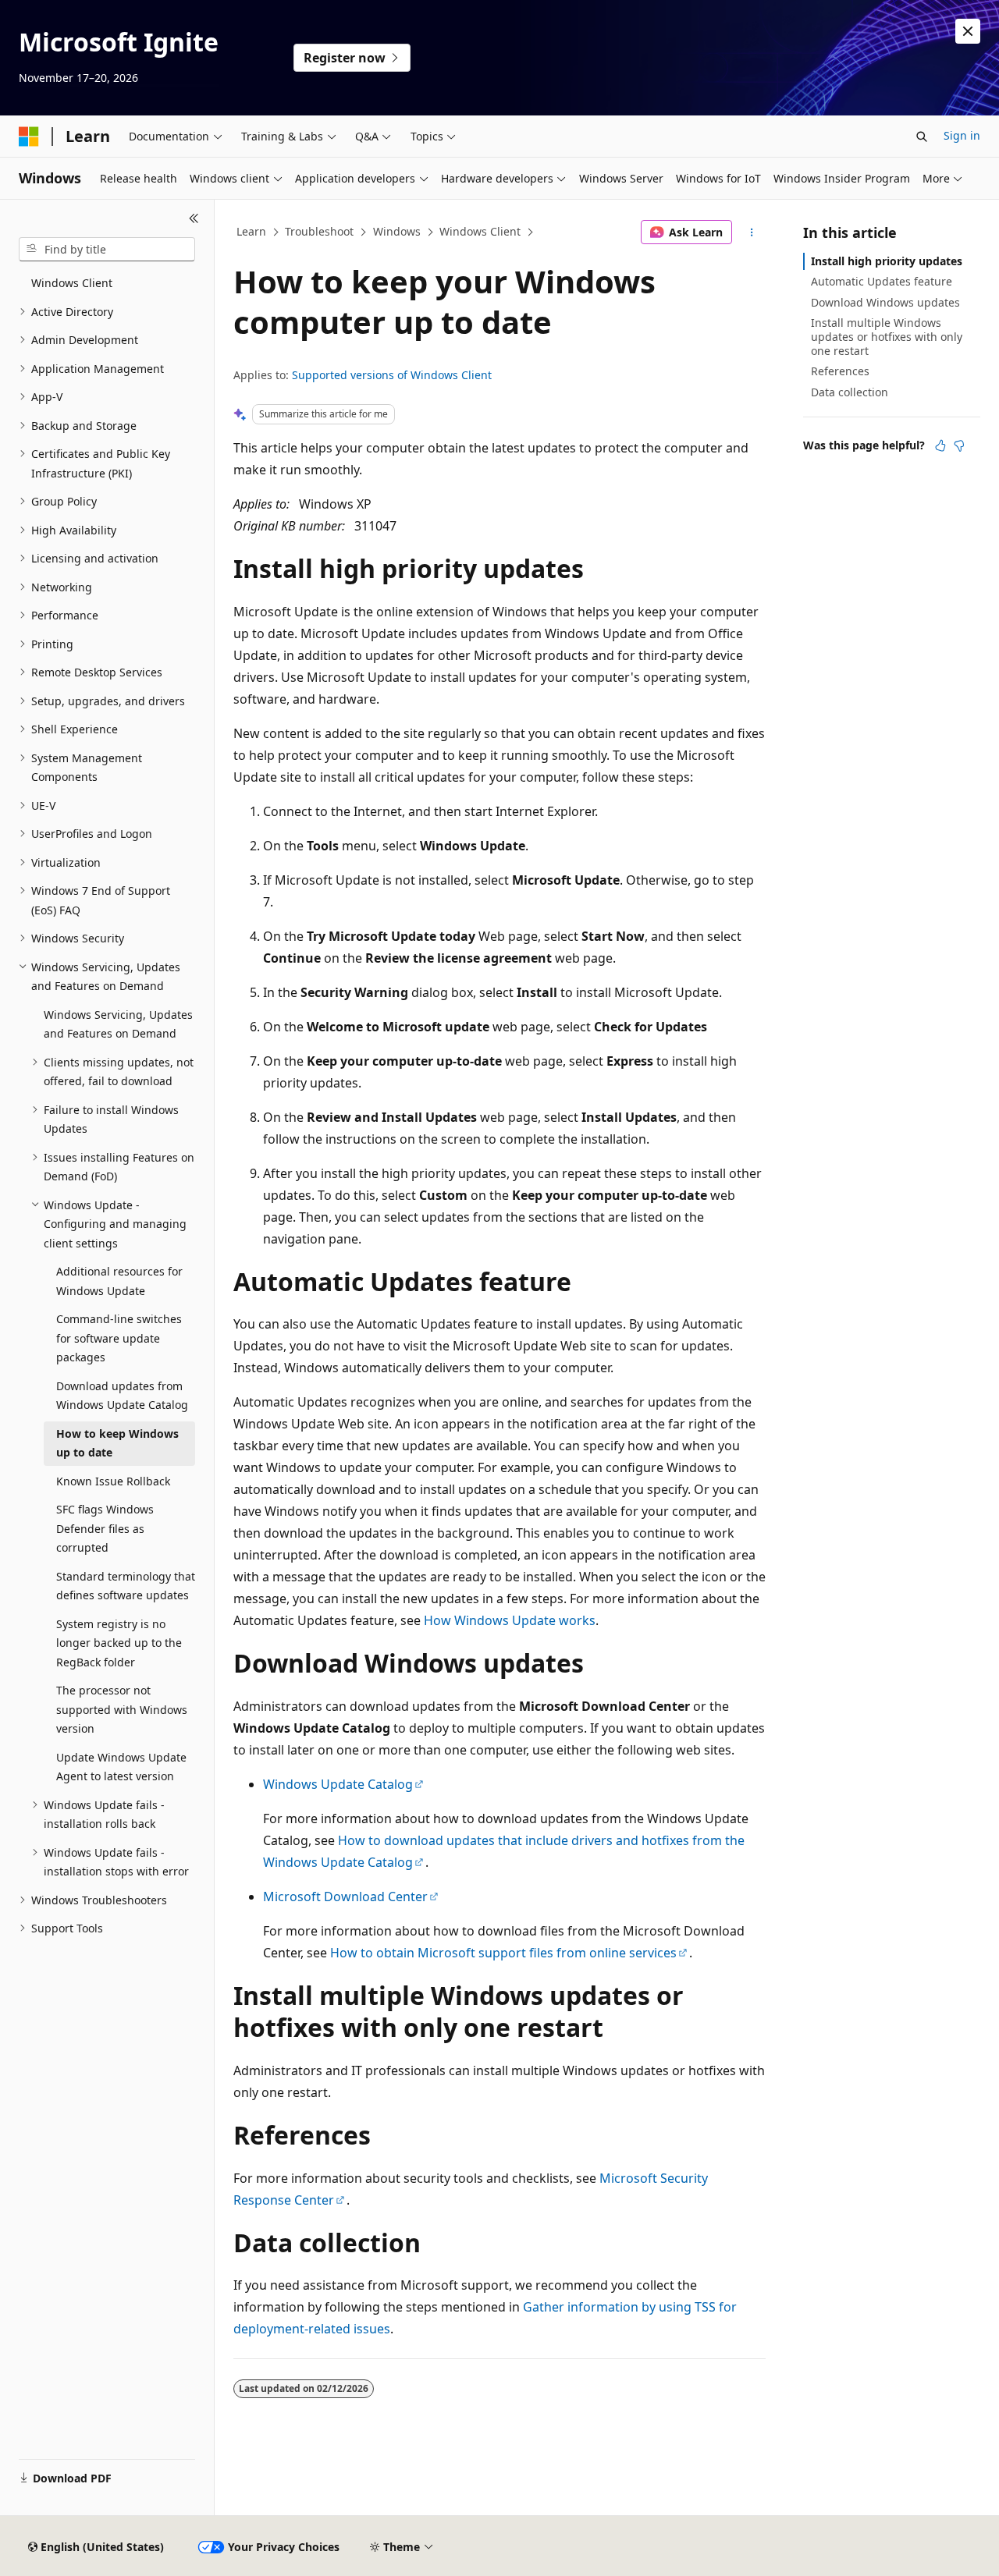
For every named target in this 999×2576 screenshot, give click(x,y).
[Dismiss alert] (968, 31)
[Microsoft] (29, 137)
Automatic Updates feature (882, 281)
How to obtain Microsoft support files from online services (503, 1953)
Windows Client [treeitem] (72, 283)
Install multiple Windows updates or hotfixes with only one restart (887, 337)
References (840, 371)
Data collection (850, 392)
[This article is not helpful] (959, 445)
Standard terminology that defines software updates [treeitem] (126, 1586)
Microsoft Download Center (345, 1897)
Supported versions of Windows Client (392, 375)
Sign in (962, 135)
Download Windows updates (885, 302)
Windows (397, 231)
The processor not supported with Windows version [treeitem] (122, 1709)
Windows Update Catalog (338, 1784)
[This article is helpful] (940, 445)
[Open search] (922, 137)
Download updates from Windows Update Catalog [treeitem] (122, 1396)
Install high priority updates (887, 261)
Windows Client (480, 231)
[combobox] (107, 250)
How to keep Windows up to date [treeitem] (117, 1443)
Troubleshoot (319, 231)
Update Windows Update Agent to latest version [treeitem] (121, 1767)
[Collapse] (194, 218)
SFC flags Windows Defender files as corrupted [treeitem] (105, 1528)
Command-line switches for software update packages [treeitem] (119, 1338)
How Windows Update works (510, 1620)
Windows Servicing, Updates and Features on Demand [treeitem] (118, 1024)
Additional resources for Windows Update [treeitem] (119, 1281)
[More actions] (752, 232)
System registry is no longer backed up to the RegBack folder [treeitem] (119, 1643)
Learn (251, 231)
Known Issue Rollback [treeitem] (113, 1481)
